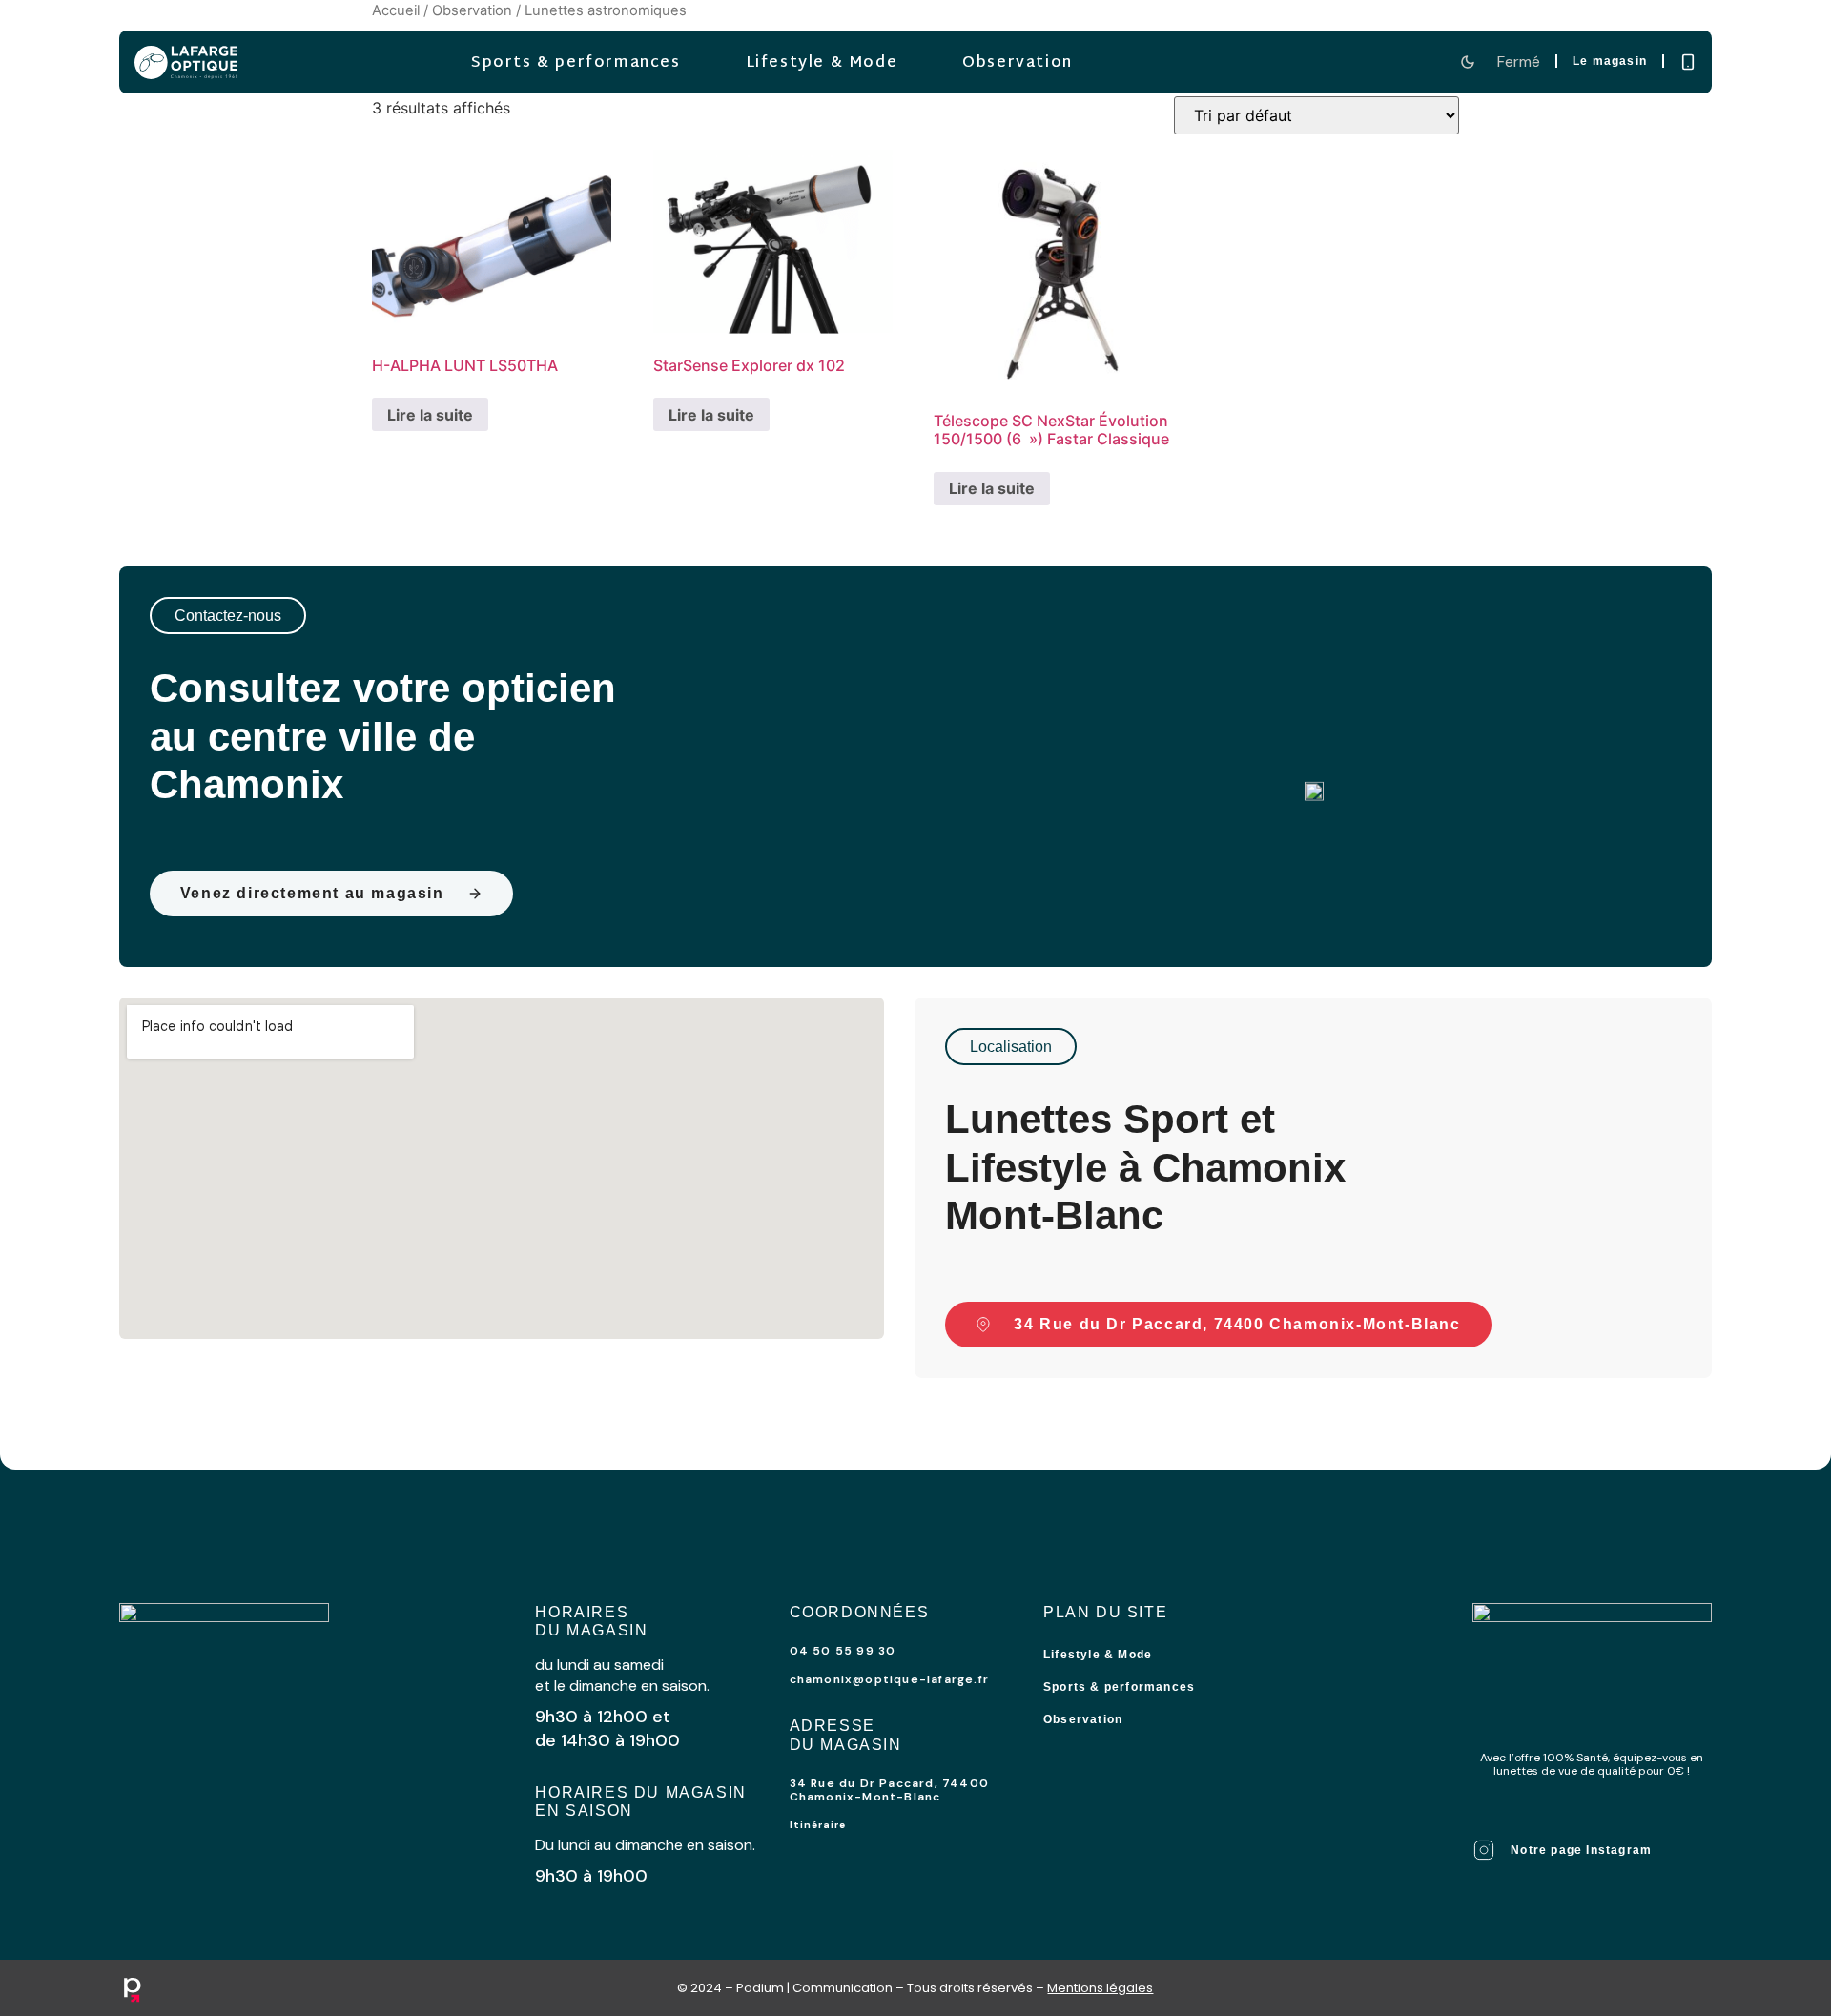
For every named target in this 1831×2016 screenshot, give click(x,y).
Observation (1018, 63)
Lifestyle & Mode (821, 63)
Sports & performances (576, 63)
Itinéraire (818, 1825)
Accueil (396, 10)
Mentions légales (1100, 1988)
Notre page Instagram (1581, 1850)
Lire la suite (430, 415)
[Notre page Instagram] (1484, 1850)
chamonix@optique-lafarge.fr (889, 1679)
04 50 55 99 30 (843, 1651)
